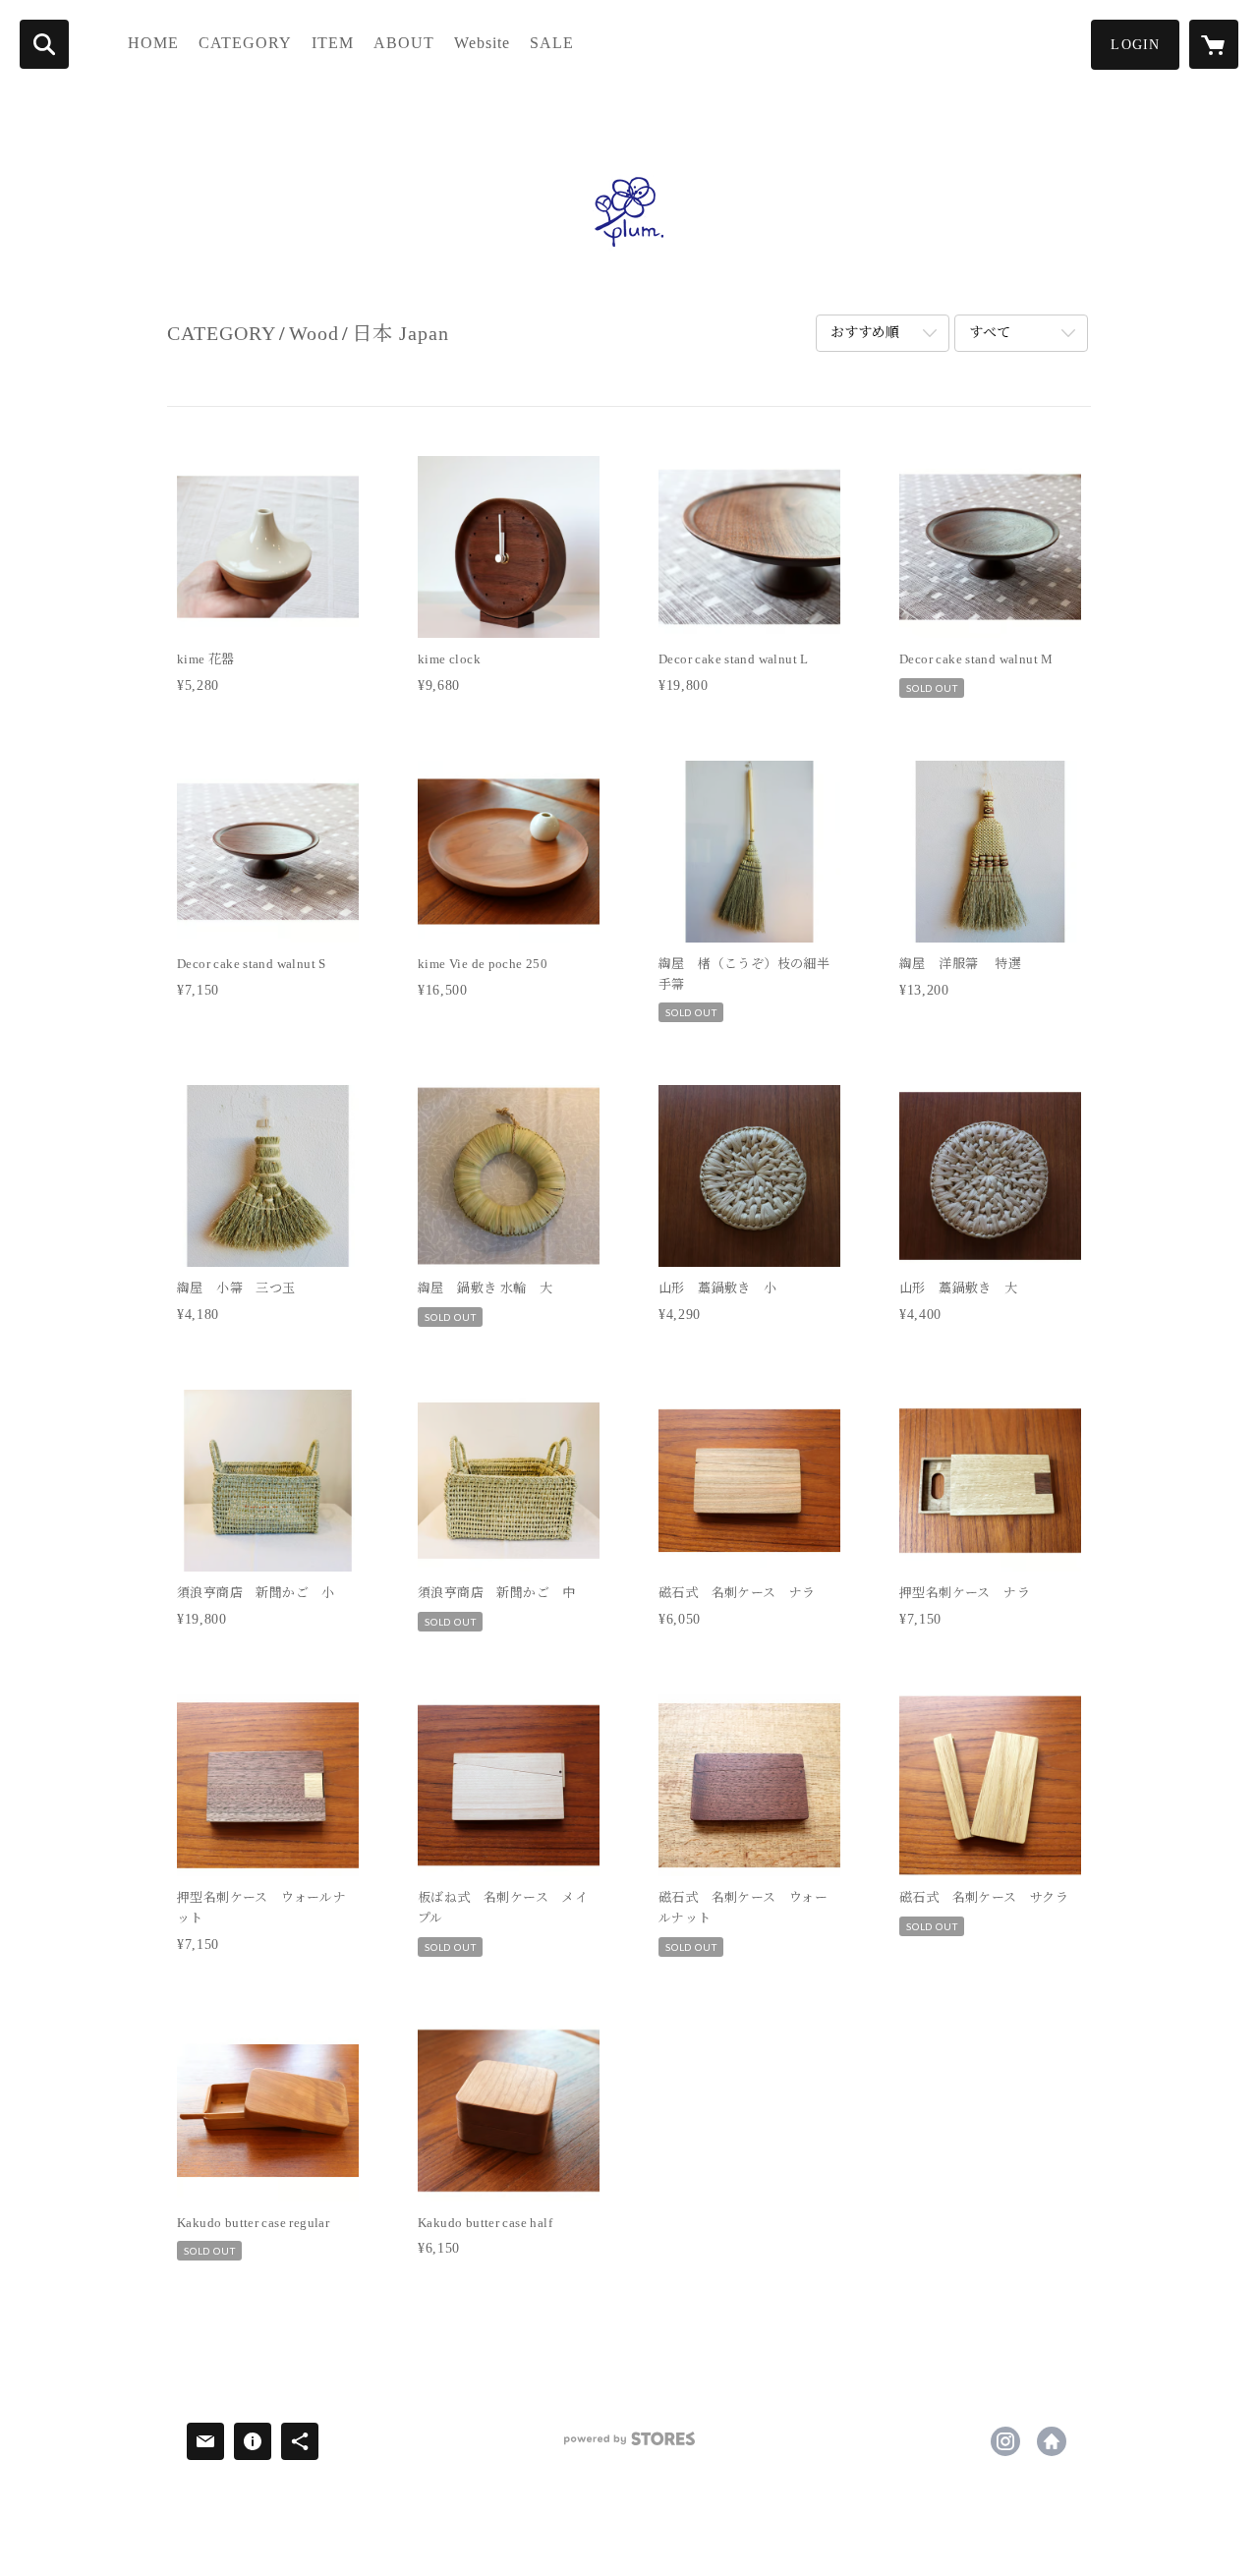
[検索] (44, 44)
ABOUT (404, 43)
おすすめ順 (865, 333)
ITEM (333, 43)
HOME (153, 43)
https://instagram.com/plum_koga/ (1005, 2441)
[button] (1135, 45)
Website (482, 43)
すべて (990, 333)
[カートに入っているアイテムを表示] (1214, 44)
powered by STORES (629, 2446)
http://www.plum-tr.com (1052, 2441)
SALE (552, 43)
